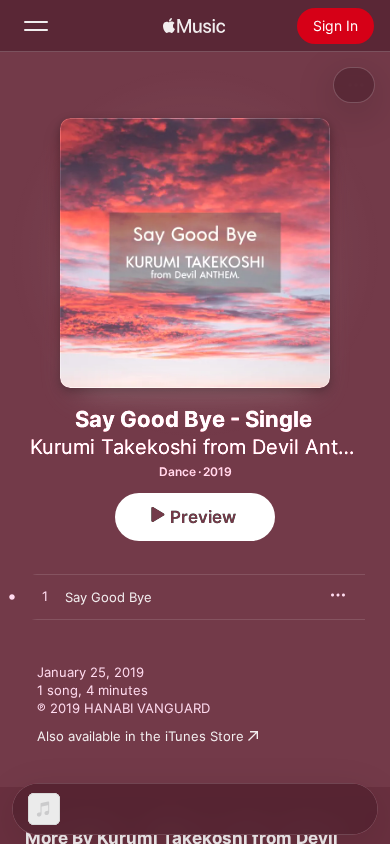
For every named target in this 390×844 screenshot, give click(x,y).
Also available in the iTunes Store (140, 736)
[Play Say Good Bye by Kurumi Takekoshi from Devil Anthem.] (45, 597)
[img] (194, 26)
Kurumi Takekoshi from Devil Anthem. (207, 447)
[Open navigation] (36, 26)
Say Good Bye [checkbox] (108, 597)
